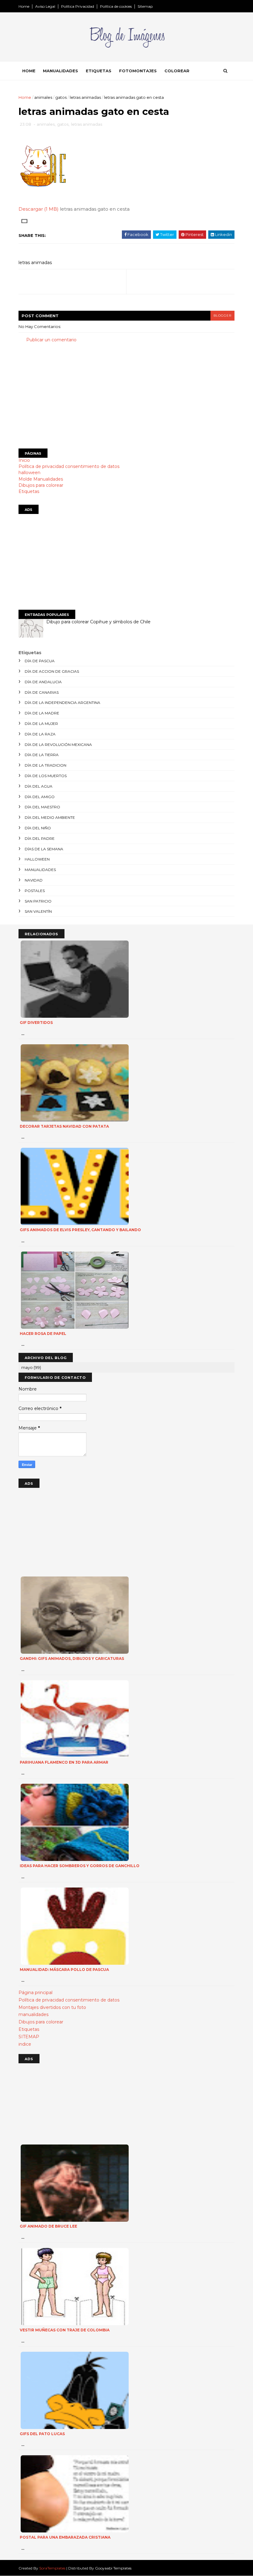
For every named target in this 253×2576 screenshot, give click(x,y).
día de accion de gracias (52, 671)
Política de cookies (116, 6)
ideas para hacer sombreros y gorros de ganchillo (80, 1866)
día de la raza (40, 734)
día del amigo (40, 797)
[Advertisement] (126, 396)
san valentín (38, 911)
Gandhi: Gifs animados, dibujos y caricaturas (72, 1658)
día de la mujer (41, 724)
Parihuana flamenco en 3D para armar (64, 1762)
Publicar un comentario (51, 340)
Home (24, 6)
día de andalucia (43, 682)
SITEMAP (29, 2037)
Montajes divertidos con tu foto (52, 2007)
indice (25, 2044)
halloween (29, 473)
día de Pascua (40, 661)
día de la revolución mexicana (58, 745)
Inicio (24, 460)
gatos (61, 97)
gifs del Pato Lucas (42, 2434)
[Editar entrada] (23, 221)
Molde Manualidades (41, 479)
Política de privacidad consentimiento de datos (69, 466)
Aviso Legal (45, 6)
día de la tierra (42, 755)
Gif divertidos (36, 1023)
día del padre (40, 838)
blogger (222, 316)
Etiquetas (99, 71)
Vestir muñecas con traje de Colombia (65, 2330)
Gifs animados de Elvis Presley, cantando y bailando (80, 1230)
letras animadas (85, 97)
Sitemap (145, 6)
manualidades (40, 870)
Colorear (177, 71)
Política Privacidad (78, 6)
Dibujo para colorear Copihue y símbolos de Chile (98, 622)
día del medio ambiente (50, 817)
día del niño (38, 828)
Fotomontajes (138, 71)
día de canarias (42, 692)
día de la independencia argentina (62, 703)
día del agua (39, 786)
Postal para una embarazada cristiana (65, 2537)
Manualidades (60, 71)
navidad (34, 880)
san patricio (38, 901)
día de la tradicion (46, 765)
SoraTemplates (52, 2568)
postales (35, 891)
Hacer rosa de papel (43, 1334)
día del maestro (42, 807)
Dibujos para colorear (41, 485)
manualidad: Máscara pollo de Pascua (64, 1970)
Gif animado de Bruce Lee (48, 2226)
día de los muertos (46, 776)
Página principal (35, 1993)
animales (43, 97)
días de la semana (44, 849)
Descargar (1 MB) (39, 209)
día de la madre (42, 713)
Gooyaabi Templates (113, 2568)
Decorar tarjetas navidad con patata (64, 1126)
